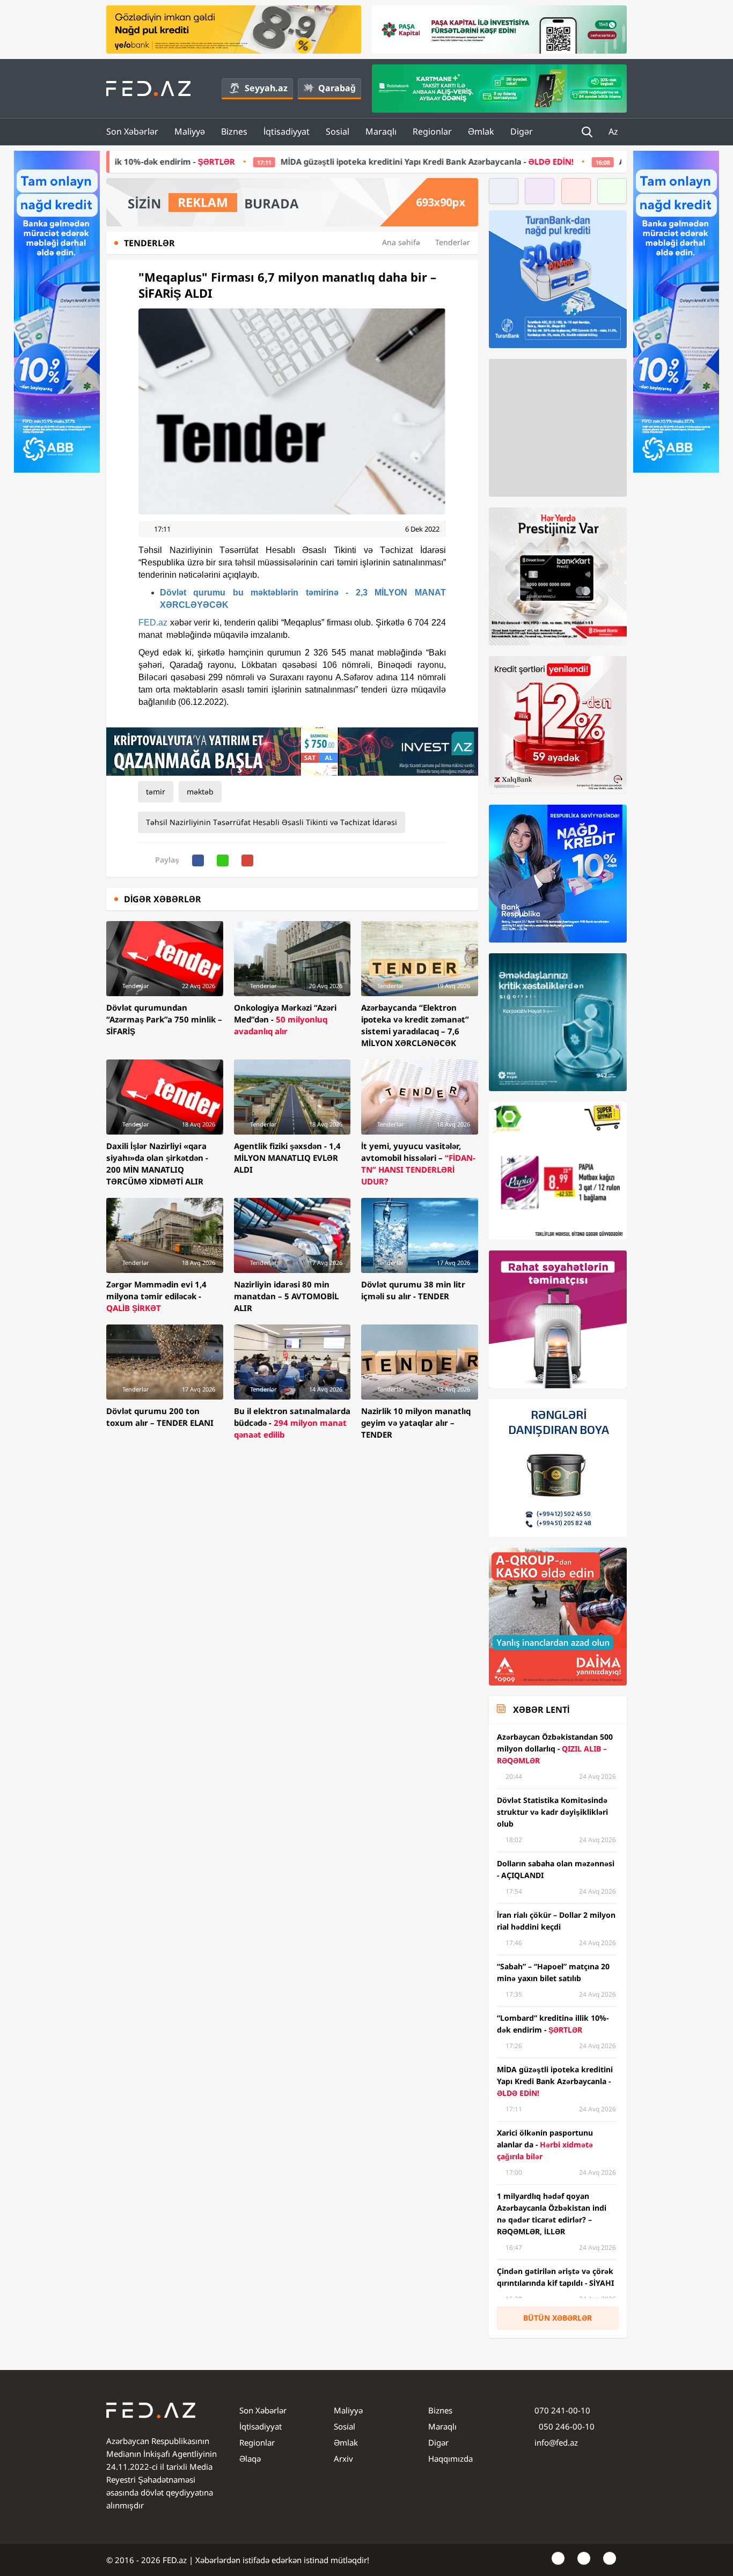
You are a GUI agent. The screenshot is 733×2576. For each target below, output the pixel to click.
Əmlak (481, 131)
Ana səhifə (401, 242)
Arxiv (343, 2459)
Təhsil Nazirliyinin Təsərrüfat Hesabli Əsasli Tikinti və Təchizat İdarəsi (272, 822)
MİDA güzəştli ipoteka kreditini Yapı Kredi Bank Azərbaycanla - (269, 161)
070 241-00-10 (562, 2410)
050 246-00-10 (566, 2426)
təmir (156, 792)
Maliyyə (190, 131)
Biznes (234, 131)
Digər (522, 131)
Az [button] (614, 131)
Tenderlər (453, 242)
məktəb (200, 792)
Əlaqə (250, 2459)
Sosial (338, 131)
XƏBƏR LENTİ (541, 1710)
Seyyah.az (266, 88)
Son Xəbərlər (132, 131)
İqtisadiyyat (287, 131)
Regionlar (432, 131)
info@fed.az (556, 2442)
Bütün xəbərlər (558, 2318)
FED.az (153, 623)
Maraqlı (381, 131)
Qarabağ (337, 88)
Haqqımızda (450, 2459)
